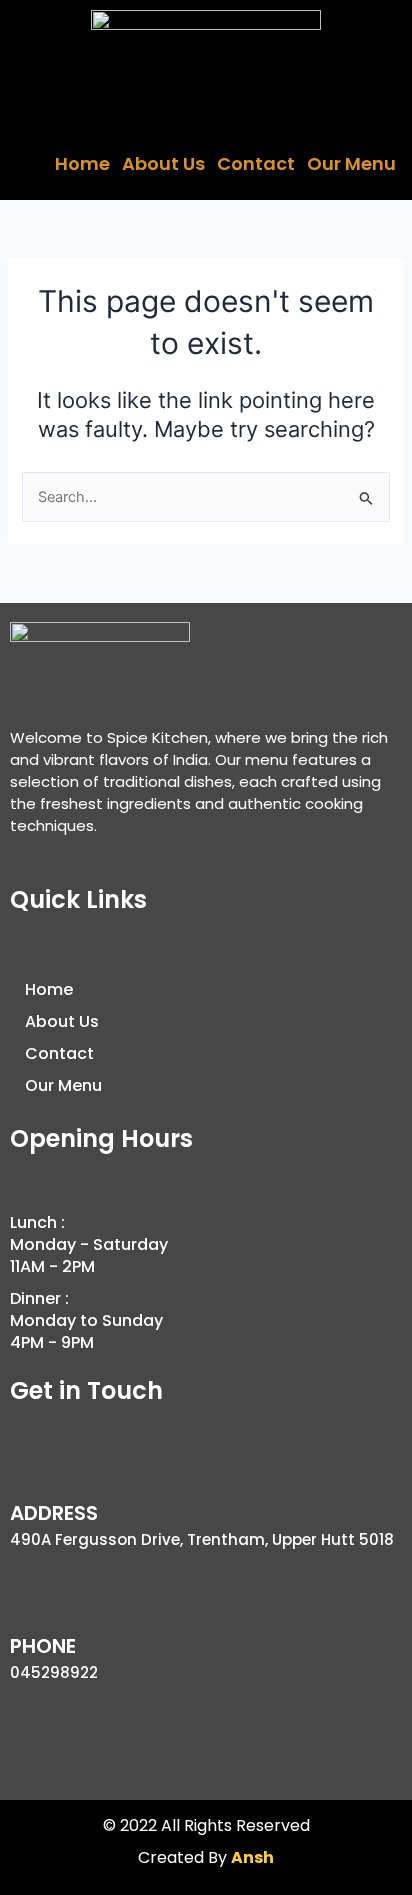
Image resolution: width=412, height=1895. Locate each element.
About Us (163, 163)
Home (82, 163)
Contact (256, 163)
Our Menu (351, 163)
